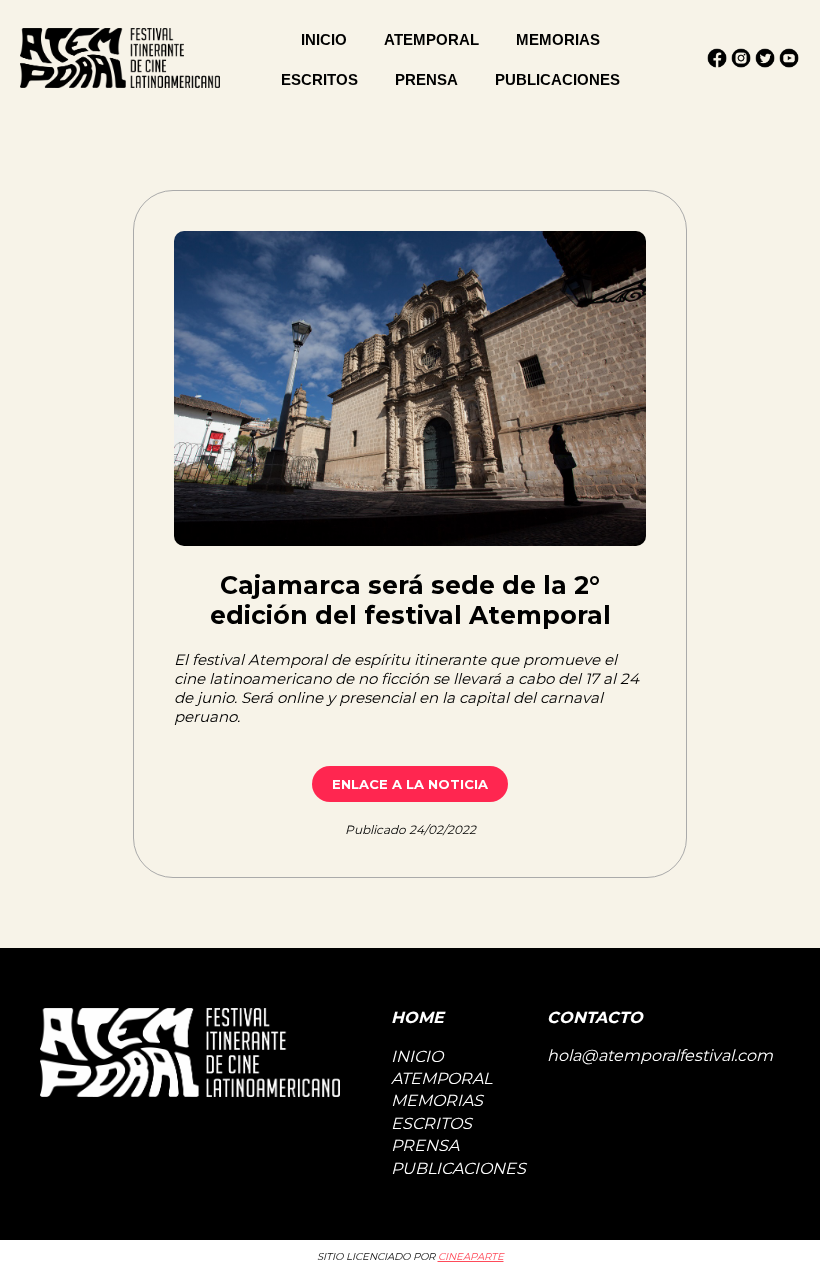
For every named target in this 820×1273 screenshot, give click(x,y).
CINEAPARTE (471, 1256)
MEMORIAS (558, 39)
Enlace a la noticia (410, 784)
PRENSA (426, 79)
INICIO (324, 39)
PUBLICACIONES (557, 79)
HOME (417, 1017)
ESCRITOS (319, 79)
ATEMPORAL (431, 39)
